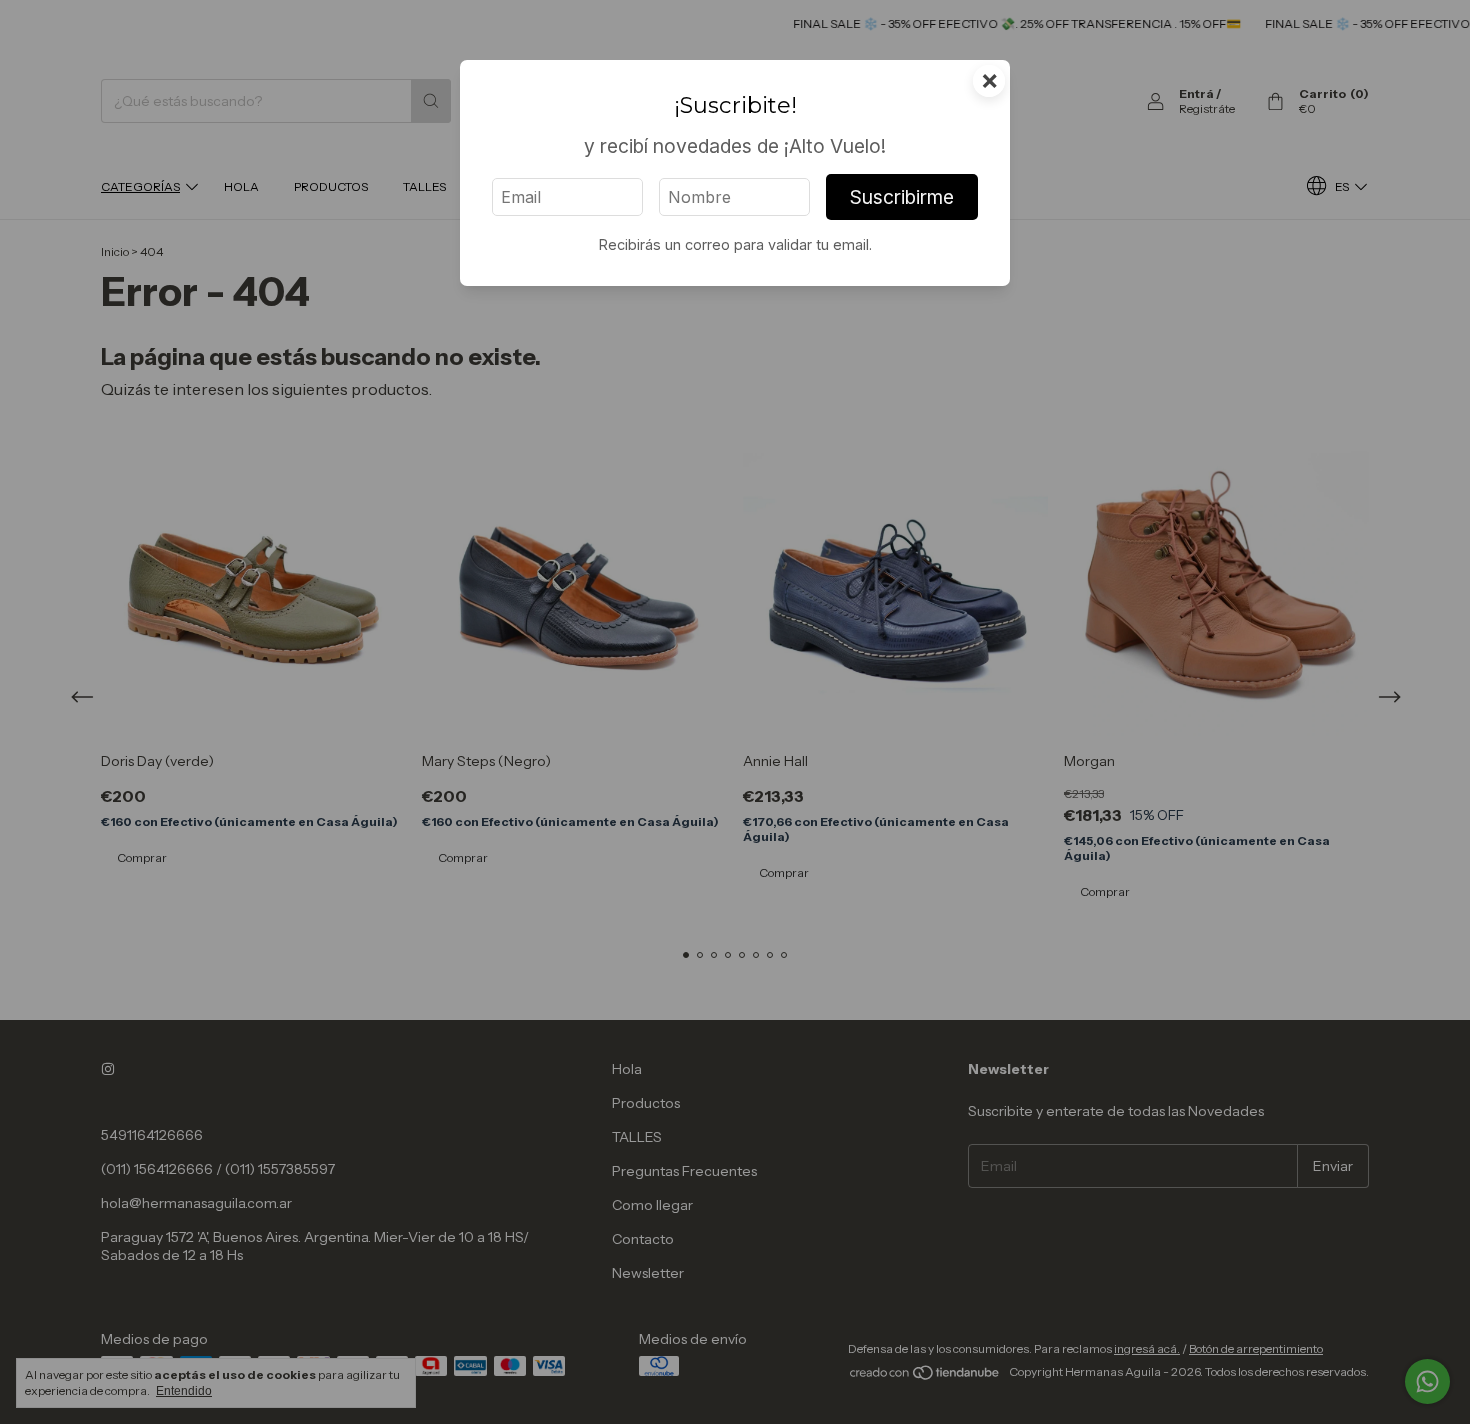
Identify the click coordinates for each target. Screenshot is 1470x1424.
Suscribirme (902, 197)
